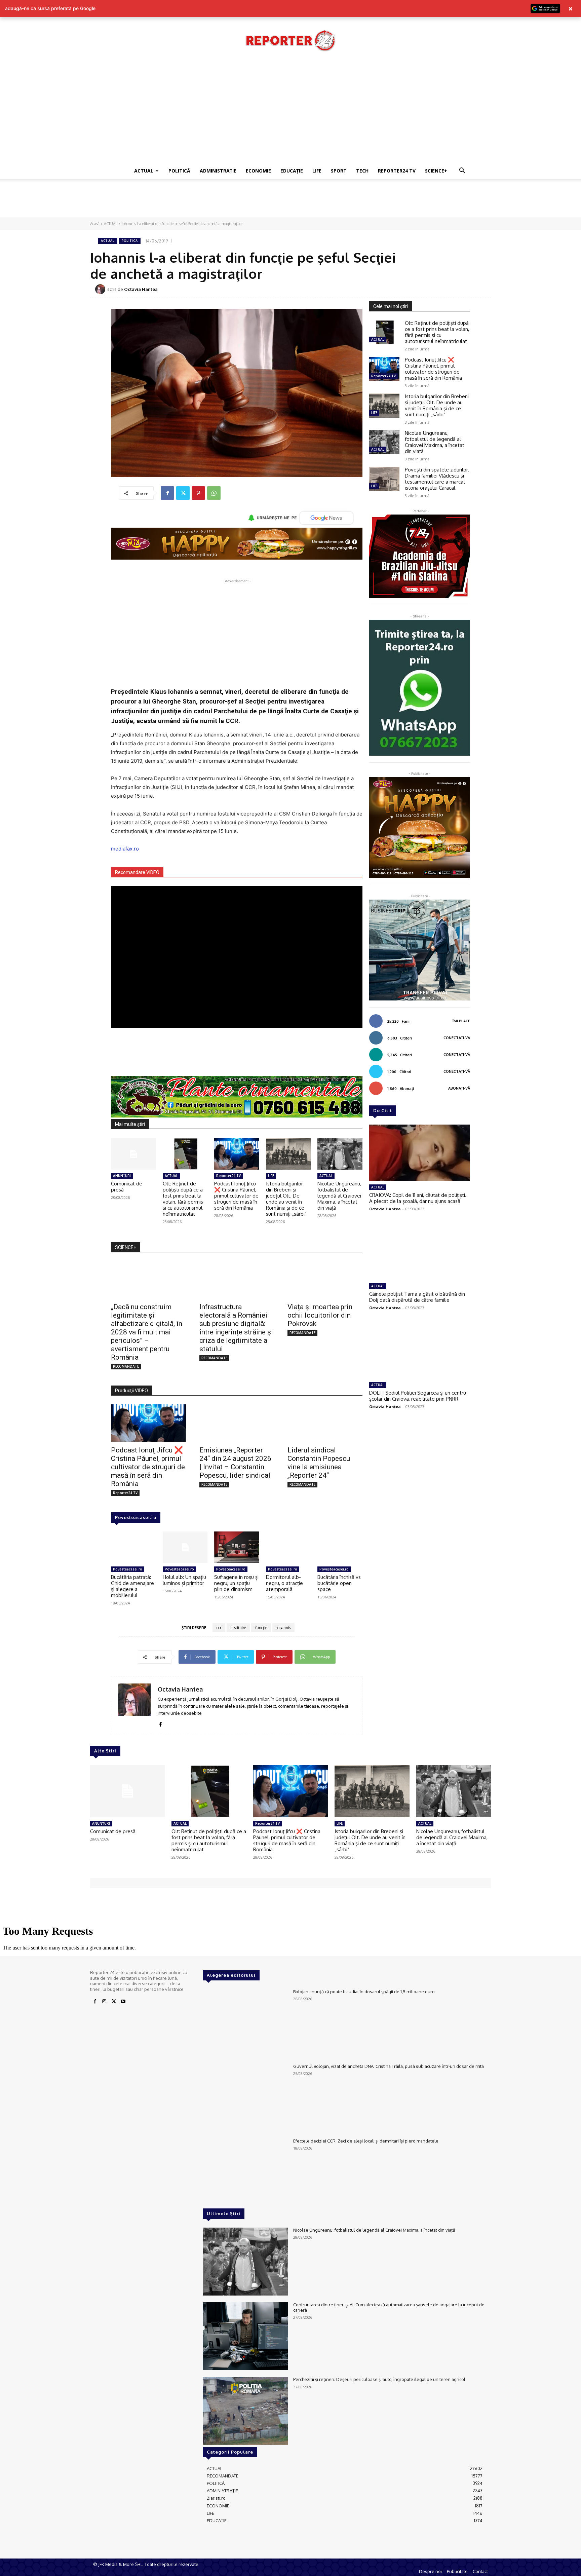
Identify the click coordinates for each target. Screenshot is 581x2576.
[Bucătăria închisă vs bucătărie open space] (340, 1547)
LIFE (317, 171)
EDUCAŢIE (292, 171)
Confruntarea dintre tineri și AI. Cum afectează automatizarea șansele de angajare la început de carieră (389, 2307)
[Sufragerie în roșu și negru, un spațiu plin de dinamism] (237, 1547)
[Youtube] (123, 2002)
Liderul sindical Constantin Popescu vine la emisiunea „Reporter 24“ (319, 1463)
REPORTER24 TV (397, 171)
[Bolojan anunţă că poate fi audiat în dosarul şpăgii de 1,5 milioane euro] (245, 2023)
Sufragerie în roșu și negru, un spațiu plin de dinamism (236, 1583)
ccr (219, 1628)
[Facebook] (167, 493)
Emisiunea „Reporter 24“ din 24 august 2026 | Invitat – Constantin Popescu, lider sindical (235, 1463)
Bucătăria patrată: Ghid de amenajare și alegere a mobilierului (132, 1586)
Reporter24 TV (228, 1176)
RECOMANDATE (126, 1366)
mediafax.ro (125, 849)
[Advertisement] (290, 112)
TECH (362, 171)
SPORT (339, 171)
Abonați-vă (459, 1088)
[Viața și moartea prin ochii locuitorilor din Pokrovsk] (325, 1280)
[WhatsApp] (214, 493)
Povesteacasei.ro (136, 1517)
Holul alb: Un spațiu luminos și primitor (184, 1580)
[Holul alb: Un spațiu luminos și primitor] (185, 1547)
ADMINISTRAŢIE (218, 171)
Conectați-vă (457, 1038)
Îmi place (461, 1021)
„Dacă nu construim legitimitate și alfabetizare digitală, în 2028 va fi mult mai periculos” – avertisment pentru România (147, 1332)
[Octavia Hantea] (101, 289)
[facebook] (160, 1723)
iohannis (283, 1628)
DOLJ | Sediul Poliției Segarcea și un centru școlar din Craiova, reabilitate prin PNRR (418, 1396)
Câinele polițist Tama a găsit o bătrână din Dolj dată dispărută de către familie (417, 1297)
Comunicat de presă (127, 1187)
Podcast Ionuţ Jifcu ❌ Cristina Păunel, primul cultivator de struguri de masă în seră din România (236, 1196)
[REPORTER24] (290, 40)
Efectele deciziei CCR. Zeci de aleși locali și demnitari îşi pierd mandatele (366, 2141)
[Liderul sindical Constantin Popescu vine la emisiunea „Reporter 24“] (325, 1423)
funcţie (261, 1628)
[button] (462, 171)
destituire (238, 1628)
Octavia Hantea (141, 289)
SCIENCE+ (436, 171)
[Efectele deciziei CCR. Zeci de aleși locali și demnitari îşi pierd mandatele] (245, 2172)
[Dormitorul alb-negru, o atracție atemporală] (288, 1547)
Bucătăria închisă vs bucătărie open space (339, 1583)
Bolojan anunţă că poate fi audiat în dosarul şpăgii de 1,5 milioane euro (364, 1992)
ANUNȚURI (122, 1176)
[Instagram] (104, 2002)
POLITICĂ (179, 171)
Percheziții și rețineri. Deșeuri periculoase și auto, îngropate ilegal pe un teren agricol (379, 2379)
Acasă (95, 224)
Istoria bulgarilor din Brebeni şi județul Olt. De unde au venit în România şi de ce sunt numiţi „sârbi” (286, 1199)
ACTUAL (144, 171)
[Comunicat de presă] (133, 1154)
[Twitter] (183, 493)
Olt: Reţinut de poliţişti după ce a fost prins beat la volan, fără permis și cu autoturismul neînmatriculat (183, 1199)
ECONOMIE (258, 171)
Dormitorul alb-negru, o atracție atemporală (284, 1583)
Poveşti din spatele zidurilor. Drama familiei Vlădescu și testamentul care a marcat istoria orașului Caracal (437, 479)
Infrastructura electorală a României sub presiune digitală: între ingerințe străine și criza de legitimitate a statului (236, 1328)
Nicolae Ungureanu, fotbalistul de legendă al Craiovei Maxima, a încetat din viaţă (339, 1196)
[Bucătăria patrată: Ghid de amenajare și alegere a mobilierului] (133, 1547)
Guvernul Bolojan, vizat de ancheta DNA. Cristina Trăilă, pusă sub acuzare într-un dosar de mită (389, 2066)
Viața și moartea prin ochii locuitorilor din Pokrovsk (320, 1315)
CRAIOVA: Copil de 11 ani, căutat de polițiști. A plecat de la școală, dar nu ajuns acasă (418, 1198)
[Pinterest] (198, 493)
